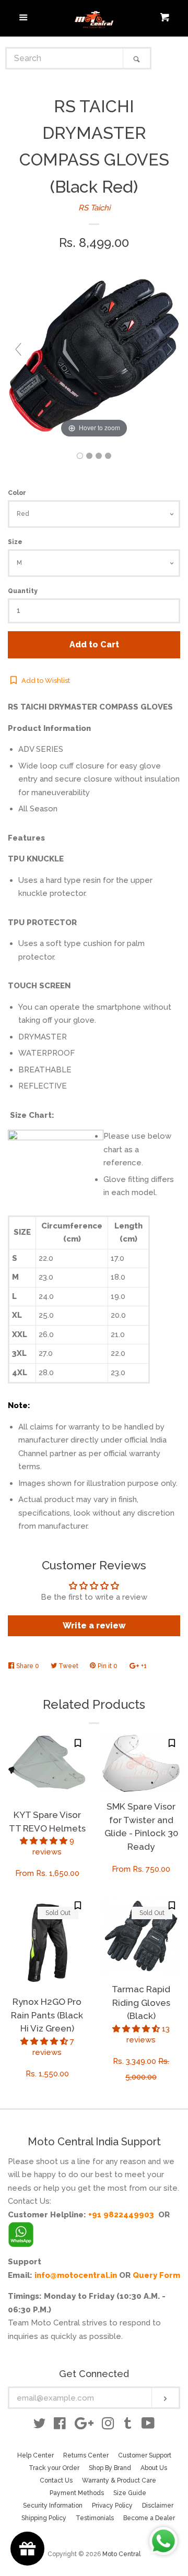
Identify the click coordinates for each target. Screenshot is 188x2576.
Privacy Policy (112, 2506)
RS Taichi (94, 208)
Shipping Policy (44, 2518)
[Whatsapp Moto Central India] (21, 2232)
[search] (65, 58)
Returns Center (86, 2455)
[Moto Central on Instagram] (108, 2426)
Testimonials (95, 2518)
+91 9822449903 (121, 2215)
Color (17, 493)
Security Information (53, 2506)
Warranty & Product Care (119, 2480)
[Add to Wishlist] (78, 1743)
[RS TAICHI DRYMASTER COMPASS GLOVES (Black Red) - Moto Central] (80, 456)
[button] (45, 1841)
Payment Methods (77, 2493)
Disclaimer (158, 2506)
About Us (154, 2468)
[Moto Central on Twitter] (40, 2426)
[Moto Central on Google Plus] (84, 2426)
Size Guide (130, 2493)
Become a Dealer (149, 2518)
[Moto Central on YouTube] (148, 2426)
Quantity (23, 591)
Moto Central (121, 2554)
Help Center (36, 2455)
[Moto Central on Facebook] (60, 2426)
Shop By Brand (110, 2468)
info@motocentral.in (76, 2275)
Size (15, 542)
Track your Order (54, 2468)
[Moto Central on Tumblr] (128, 2426)
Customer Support (145, 2455)
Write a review (94, 1626)
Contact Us (56, 2480)
